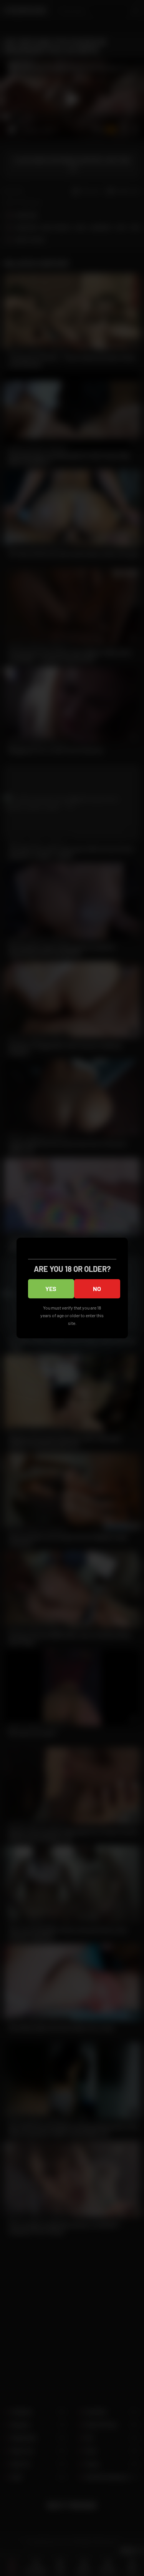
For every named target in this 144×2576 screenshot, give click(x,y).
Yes (51, 1289)
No (97, 1289)
